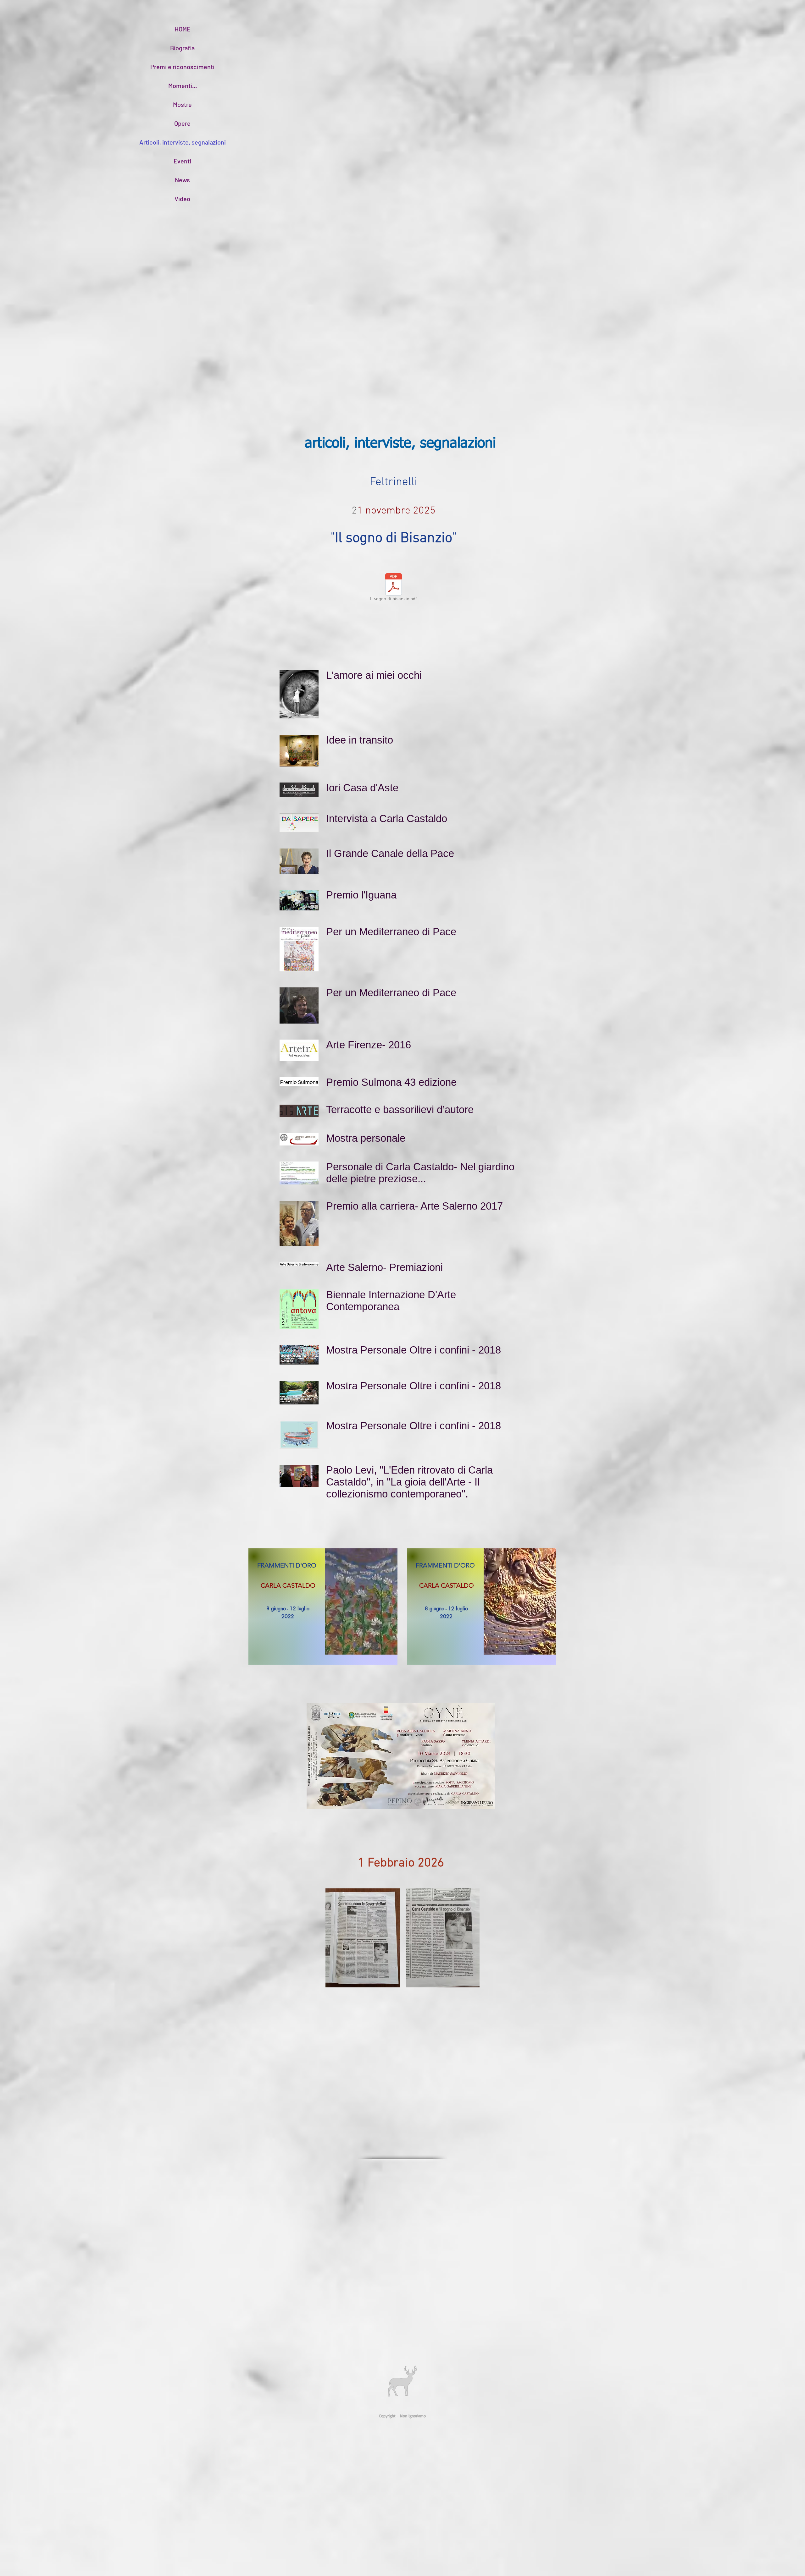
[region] (323, 1607)
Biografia (182, 48)
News (182, 180)
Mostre (182, 104)
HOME (183, 29)
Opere (182, 123)
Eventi (182, 161)
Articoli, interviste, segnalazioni (183, 142)
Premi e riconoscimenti (182, 67)
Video (182, 199)
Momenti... (183, 85)
